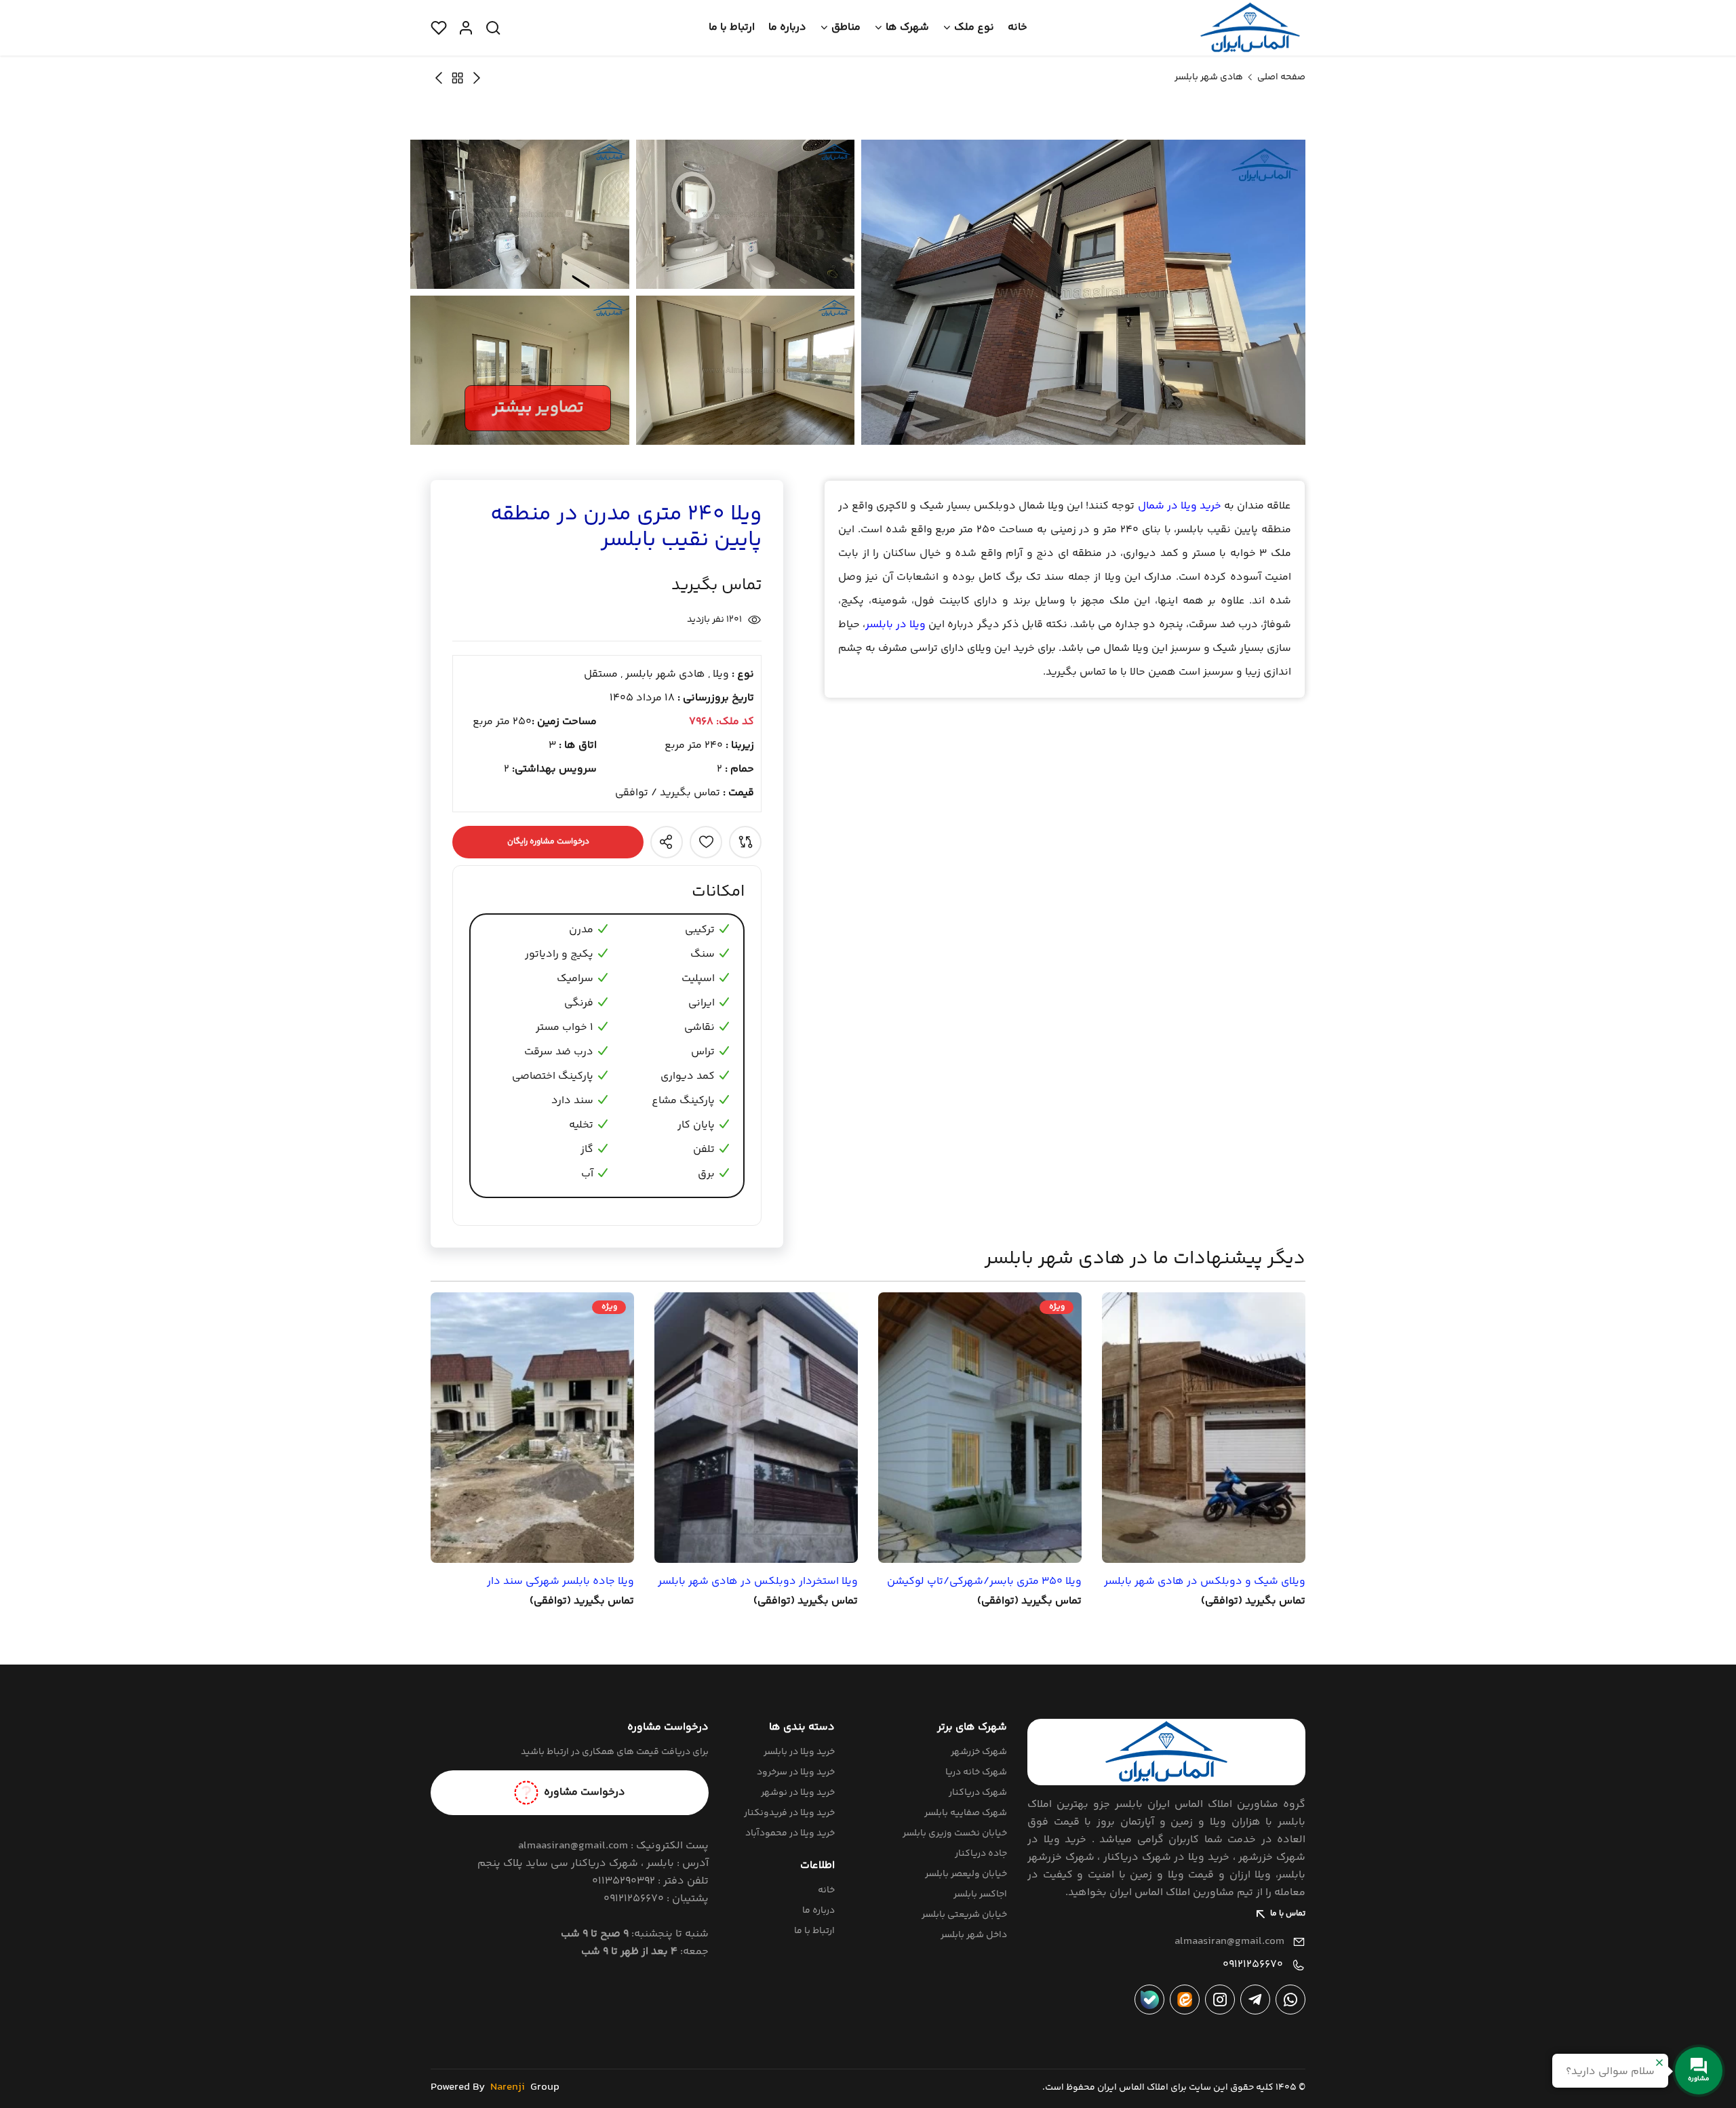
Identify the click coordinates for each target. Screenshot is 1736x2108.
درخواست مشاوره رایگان (548, 842)
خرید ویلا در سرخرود (796, 1772)
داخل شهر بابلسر (974, 1935)
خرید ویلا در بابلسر (799, 1752)
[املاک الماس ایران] (1250, 28)
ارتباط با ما (732, 27)
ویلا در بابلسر (895, 625)
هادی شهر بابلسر (1209, 77)
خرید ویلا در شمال (1180, 506)
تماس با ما (1288, 1914)
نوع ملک (974, 27)
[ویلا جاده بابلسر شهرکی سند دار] (532, 1428)
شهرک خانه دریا (976, 1772)
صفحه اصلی (1281, 77)
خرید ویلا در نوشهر (798, 1793)
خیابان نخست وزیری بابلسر (955, 1833)
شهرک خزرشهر (979, 1752)
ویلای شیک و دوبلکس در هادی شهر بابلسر (1205, 1582)
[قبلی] (439, 78)
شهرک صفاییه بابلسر (966, 1813)
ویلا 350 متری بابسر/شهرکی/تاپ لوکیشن (984, 1582)
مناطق (846, 27)
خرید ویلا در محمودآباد (790, 1833)
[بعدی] (477, 78)
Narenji (508, 2087)
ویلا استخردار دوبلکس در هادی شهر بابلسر (758, 1582)
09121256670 (1253, 1965)
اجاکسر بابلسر (980, 1894)
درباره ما (787, 27)
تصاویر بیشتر (538, 408)
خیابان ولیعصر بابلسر (966, 1874)
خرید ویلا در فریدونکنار (789, 1813)
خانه (1018, 27)
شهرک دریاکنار (978, 1793)
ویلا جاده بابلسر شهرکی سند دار (560, 1582)
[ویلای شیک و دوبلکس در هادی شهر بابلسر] (1204, 1428)
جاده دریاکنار (981, 1854)
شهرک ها (907, 27)
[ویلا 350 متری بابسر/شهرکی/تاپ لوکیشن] (980, 1428)
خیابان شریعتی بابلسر (964, 1915)
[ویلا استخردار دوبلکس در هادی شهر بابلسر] (756, 1428)
